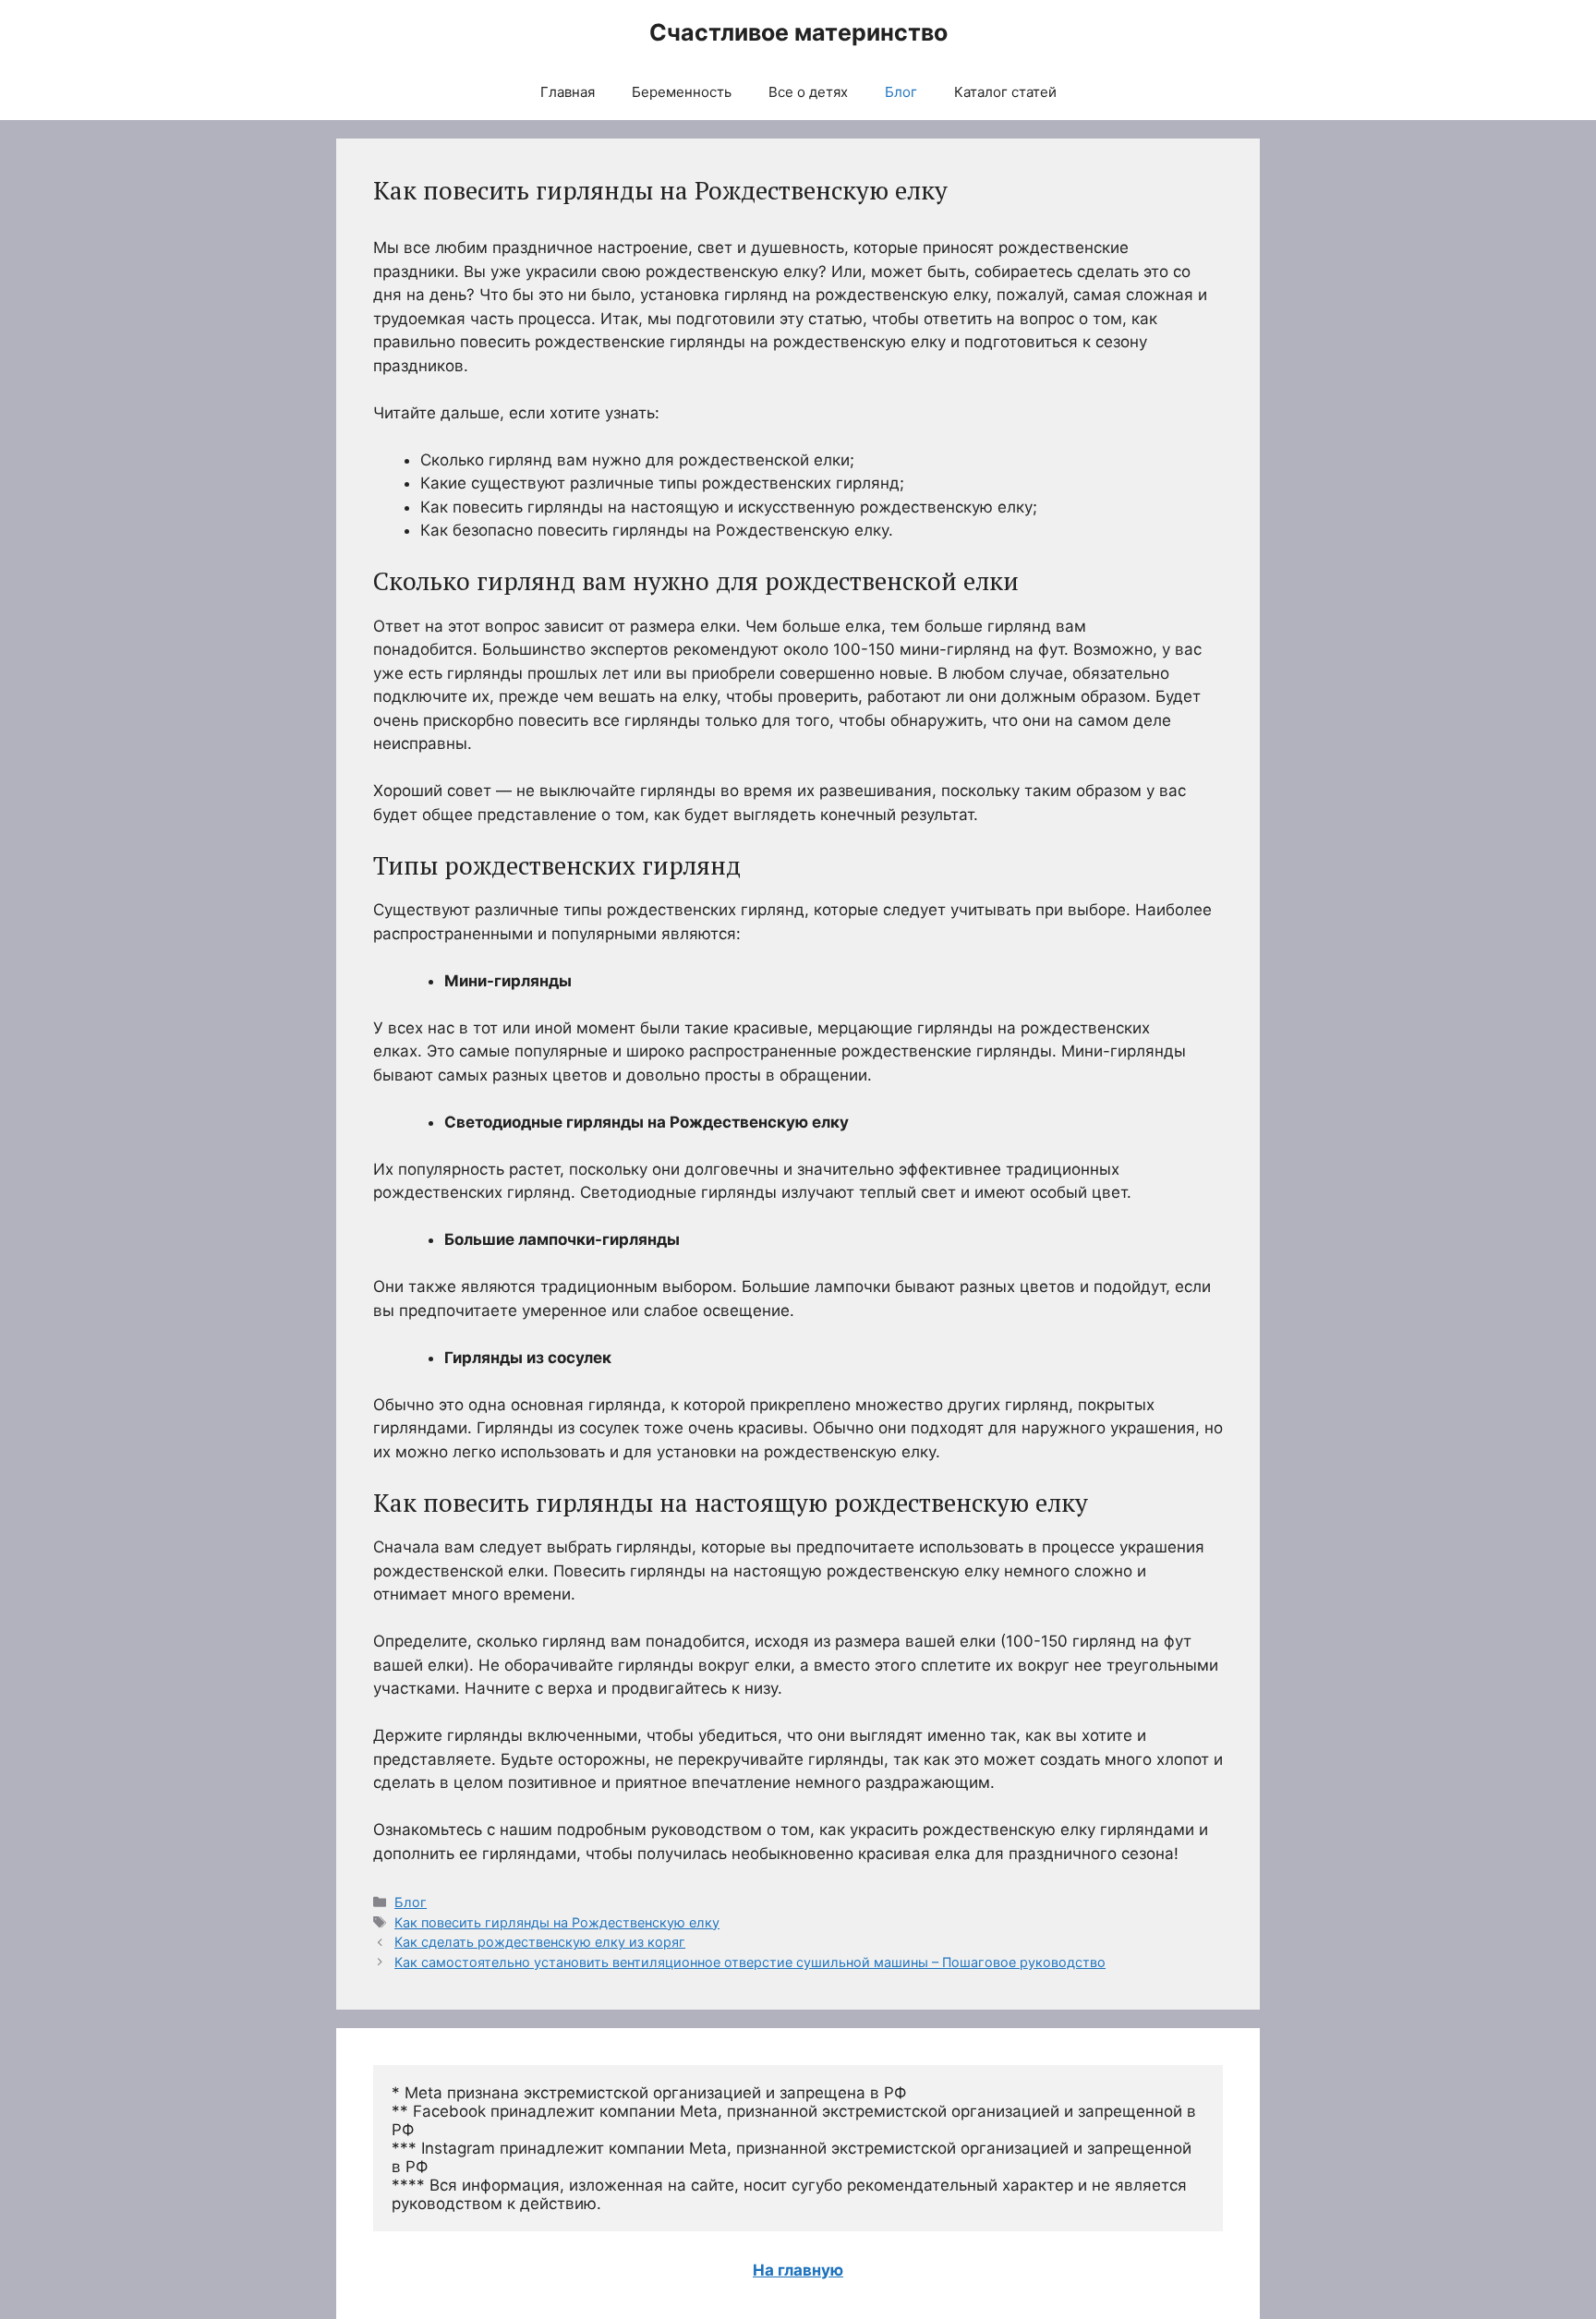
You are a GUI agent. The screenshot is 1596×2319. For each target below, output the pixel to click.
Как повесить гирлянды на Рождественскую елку (557, 1922)
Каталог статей (1005, 92)
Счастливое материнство (798, 32)
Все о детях (808, 92)
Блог (901, 92)
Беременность (682, 92)
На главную (798, 2270)
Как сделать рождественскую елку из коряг (540, 1942)
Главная (568, 92)
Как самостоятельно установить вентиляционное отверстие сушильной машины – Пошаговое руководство (750, 1962)
